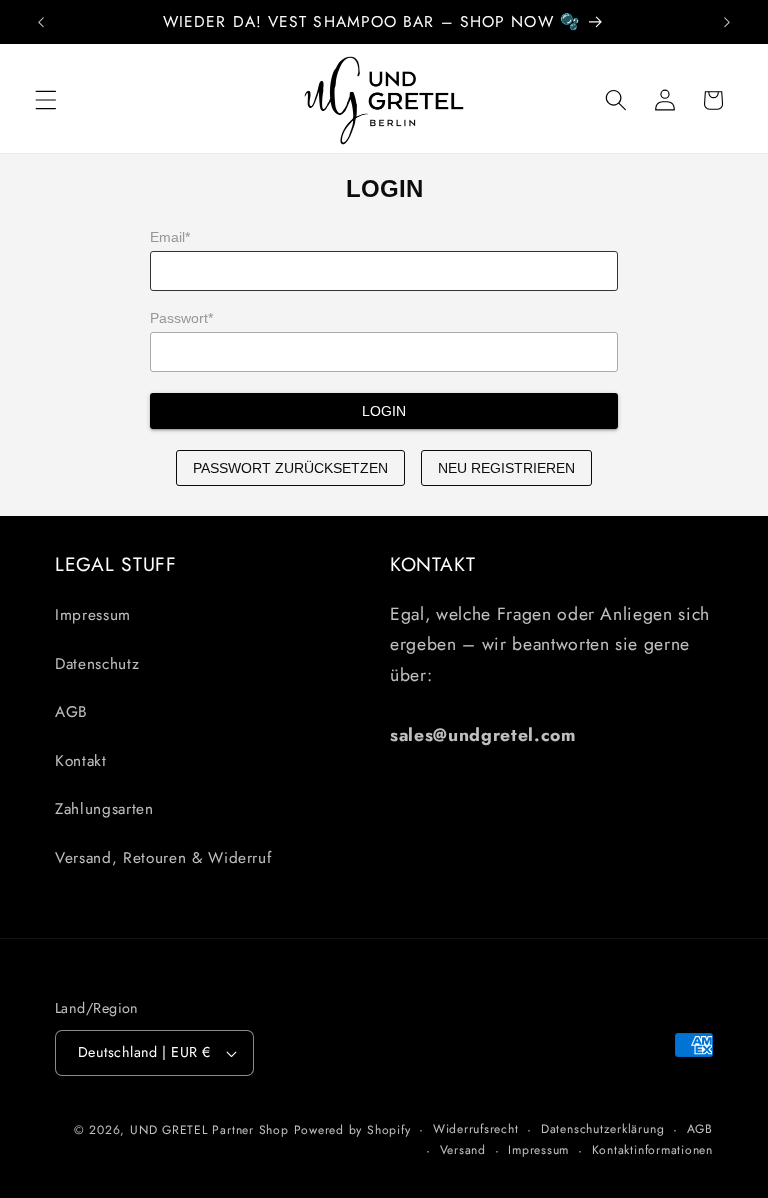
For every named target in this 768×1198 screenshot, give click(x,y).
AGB (71, 712)
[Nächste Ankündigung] (727, 22)
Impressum (93, 615)
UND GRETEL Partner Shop (209, 1130)
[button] (46, 100)
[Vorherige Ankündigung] (41, 22)
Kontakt (81, 761)
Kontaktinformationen (652, 1150)
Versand (463, 1150)
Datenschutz (97, 664)
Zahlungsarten (104, 809)
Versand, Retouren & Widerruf (163, 858)
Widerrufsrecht (476, 1129)
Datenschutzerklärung (602, 1129)
